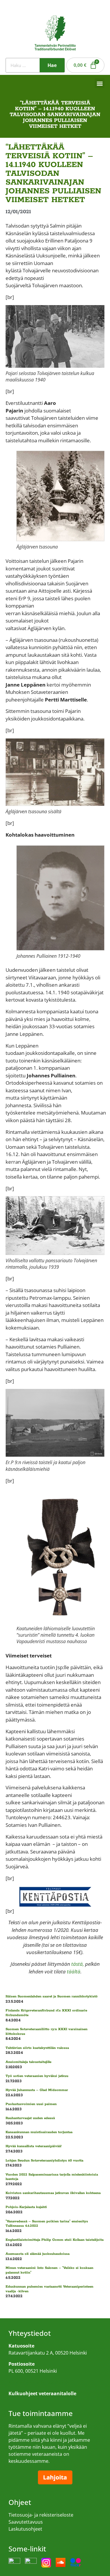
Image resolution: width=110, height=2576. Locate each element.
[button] (100, 83)
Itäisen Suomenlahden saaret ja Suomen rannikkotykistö (52, 1996)
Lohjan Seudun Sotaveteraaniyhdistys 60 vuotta (44, 2160)
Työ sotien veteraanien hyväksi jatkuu (37, 2076)
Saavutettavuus (26, 2522)
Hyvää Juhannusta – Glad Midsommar (37, 2090)
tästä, (78, 1964)
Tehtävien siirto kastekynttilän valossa (37, 2048)
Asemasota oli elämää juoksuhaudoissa (38, 2254)
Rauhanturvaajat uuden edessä (30, 2118)
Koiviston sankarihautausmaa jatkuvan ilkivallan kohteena (53, 2193)
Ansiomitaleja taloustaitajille (28, 2062)
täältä (74, 1971)
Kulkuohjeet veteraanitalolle (39, 2382)
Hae (52, 65)
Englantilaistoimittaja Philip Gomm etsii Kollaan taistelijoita (55, 2240)
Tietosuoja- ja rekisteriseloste (41, 2515)
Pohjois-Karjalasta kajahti (26, 2207)
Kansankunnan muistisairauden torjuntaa (39, 2132)
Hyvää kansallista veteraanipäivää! (34, 2146)
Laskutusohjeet (25, 2529)
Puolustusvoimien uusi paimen (31, 2104)
